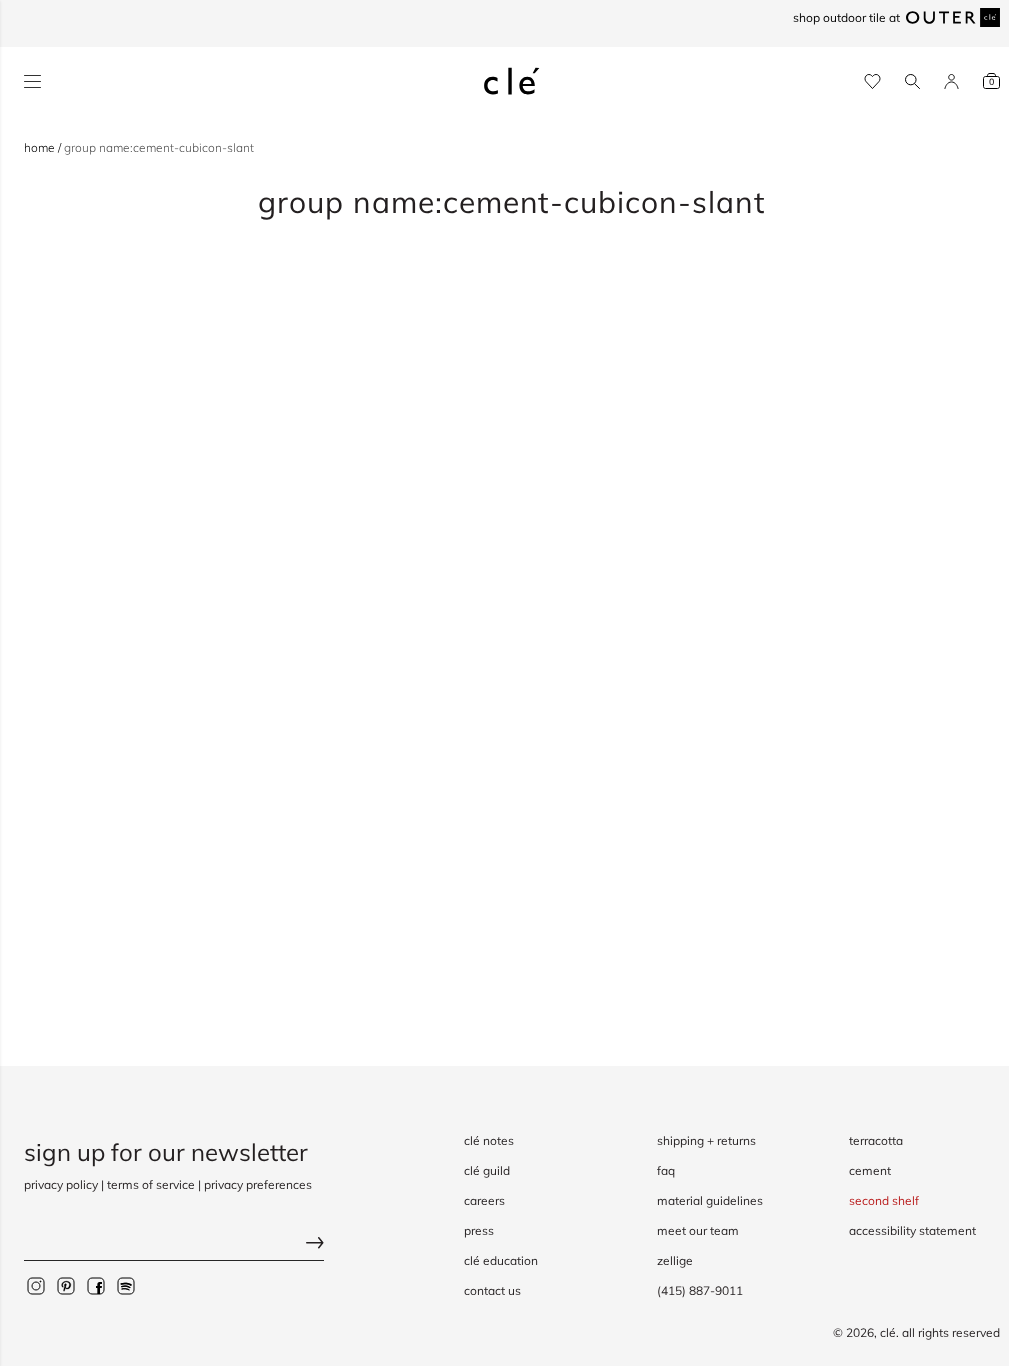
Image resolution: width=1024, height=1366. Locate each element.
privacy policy (61, 1184)
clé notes (489, 1140)
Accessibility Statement (912, 1230)
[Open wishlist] (872, 81)
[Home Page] (512, 81)
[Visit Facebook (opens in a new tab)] (96, 1286)
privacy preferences (258, 1184)
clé (888, 1332)
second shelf (884, 1200)
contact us (492, 1290)
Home (41, 147)
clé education (501, 1260)
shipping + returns (706, 1140)
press (479, 1230)
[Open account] (951, 81)
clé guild (487, 1170)
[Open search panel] (912, 81)
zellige (675, 1260)
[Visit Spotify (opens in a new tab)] (126, 1286)
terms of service (151, 1184)
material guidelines (710, 1200)
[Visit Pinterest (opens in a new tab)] (66, 1286)
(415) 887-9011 (700, 1290)
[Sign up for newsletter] (174, 1245)
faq (666, 1170)
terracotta (876, 1140)
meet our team (698, 1230)
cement (870, 1170)
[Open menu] (32, 81)
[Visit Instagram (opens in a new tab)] (36, 1286)
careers (484, 1200)
